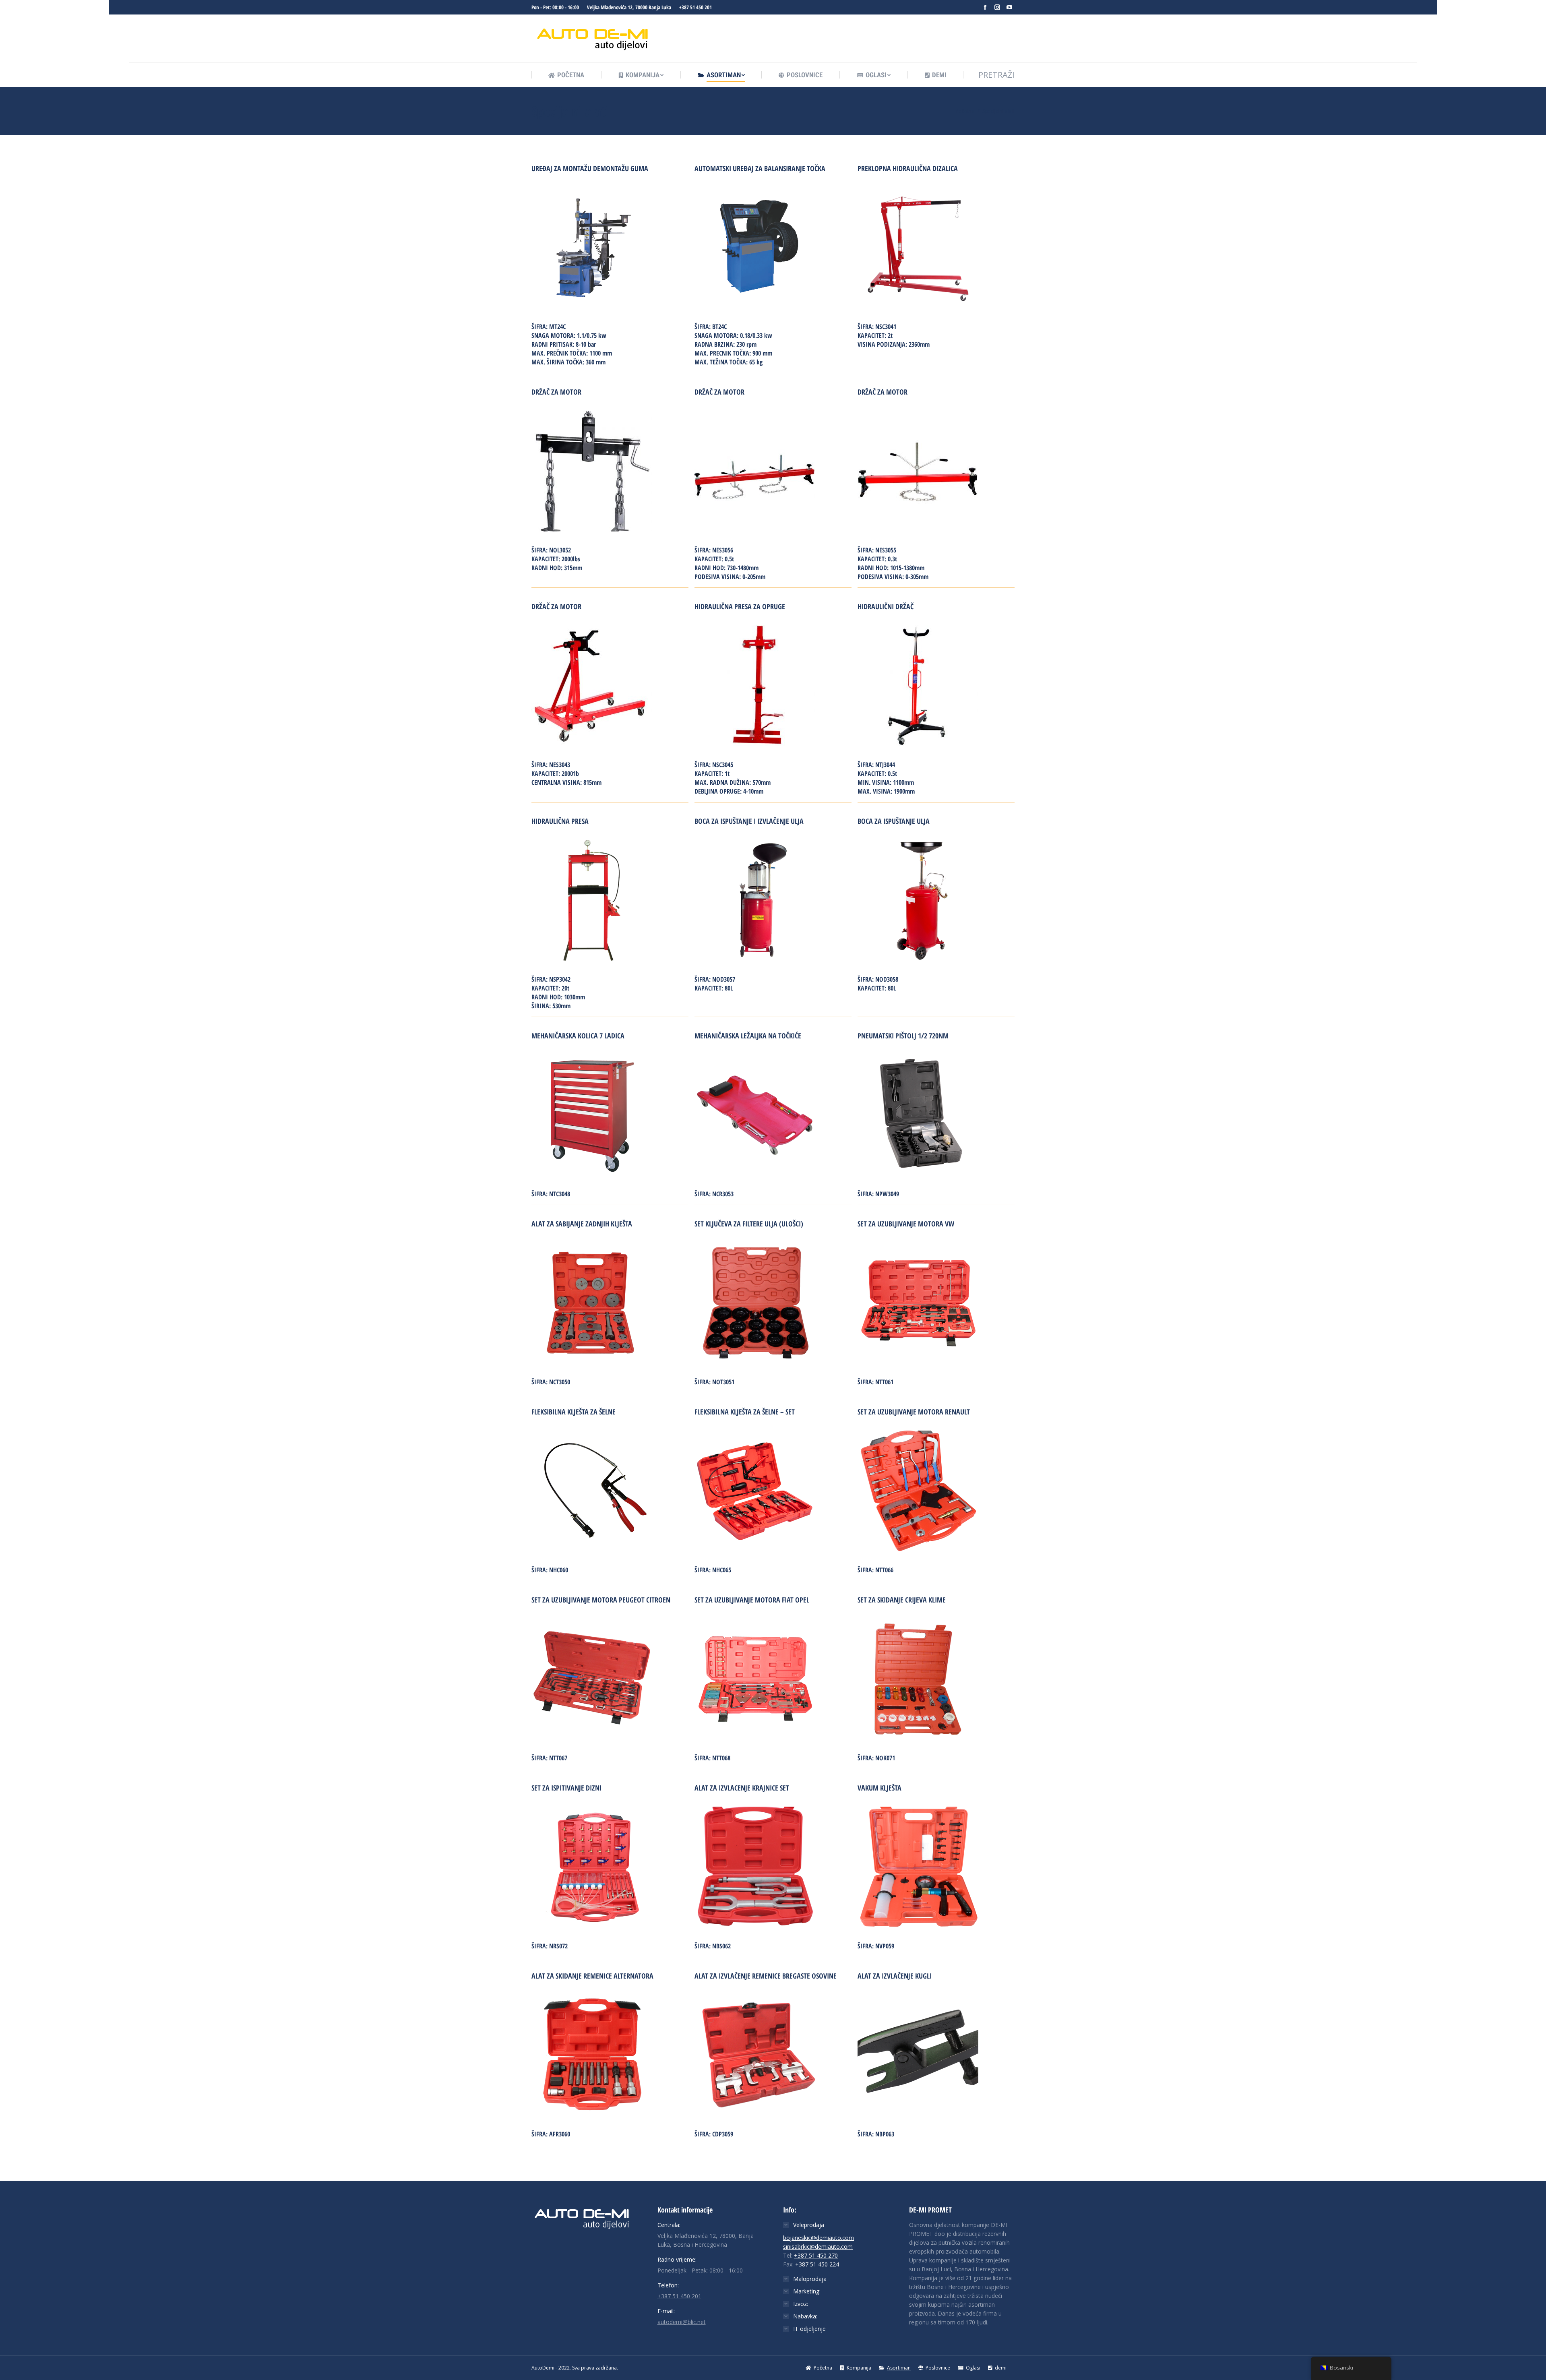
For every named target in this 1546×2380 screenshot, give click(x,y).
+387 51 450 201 (695, 7)
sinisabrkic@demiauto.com (818, 2247)
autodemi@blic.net (682, 2322)
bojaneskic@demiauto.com (818, 2238)
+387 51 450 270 (816, 2255)
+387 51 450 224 (817, 2264)
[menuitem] (566, 75)
